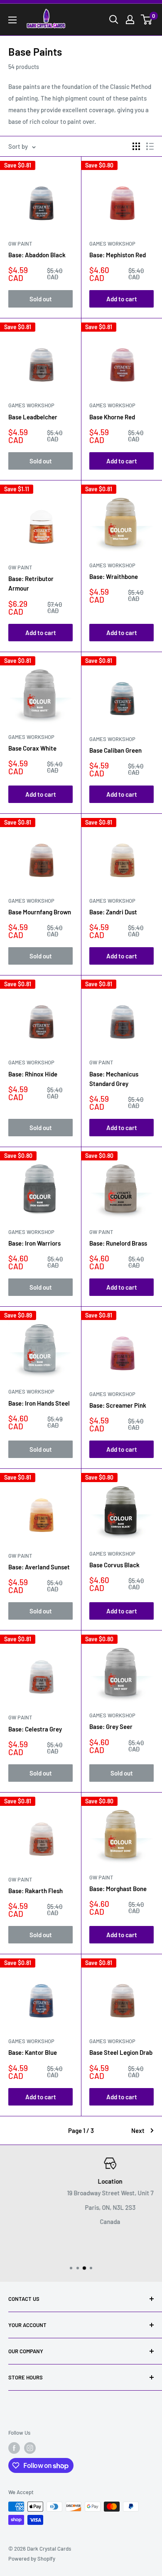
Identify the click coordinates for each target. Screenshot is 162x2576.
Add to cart (122, 299)
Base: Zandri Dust (113, 912)
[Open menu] (12, 20)
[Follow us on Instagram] (30, 2448)
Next (138, 2130)
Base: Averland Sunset (39, 1567)
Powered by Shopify (32, 2559)
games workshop (112, 244)
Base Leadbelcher (33, 417)
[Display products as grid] (136, 146)
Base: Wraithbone (114, 576)
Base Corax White (32, 748)
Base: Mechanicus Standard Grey (114, 1079)
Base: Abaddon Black (37, 255)
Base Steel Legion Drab (121, 2052)
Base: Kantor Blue (33, 2052)
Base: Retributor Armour (31, 583)
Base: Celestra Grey (35, 1729)
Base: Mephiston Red (118, 255)
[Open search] (114, 20)
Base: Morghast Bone (118, 1889)
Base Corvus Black (114, 1565)
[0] (147, 20)
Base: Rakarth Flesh (36, 1891)
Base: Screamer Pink (118, 1405)
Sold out (41, 299)
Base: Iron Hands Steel (39, 1403)
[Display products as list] (150, 146)
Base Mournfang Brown (40, 912)
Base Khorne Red (112, 417)
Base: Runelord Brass (118, 1243)
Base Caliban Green (115, 750)
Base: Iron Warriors (34, 1243)
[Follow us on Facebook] (14, 2448)
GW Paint (20, 244)
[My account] (130, 20)
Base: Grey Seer (111, 1726)
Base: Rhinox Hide (33, 1074)
